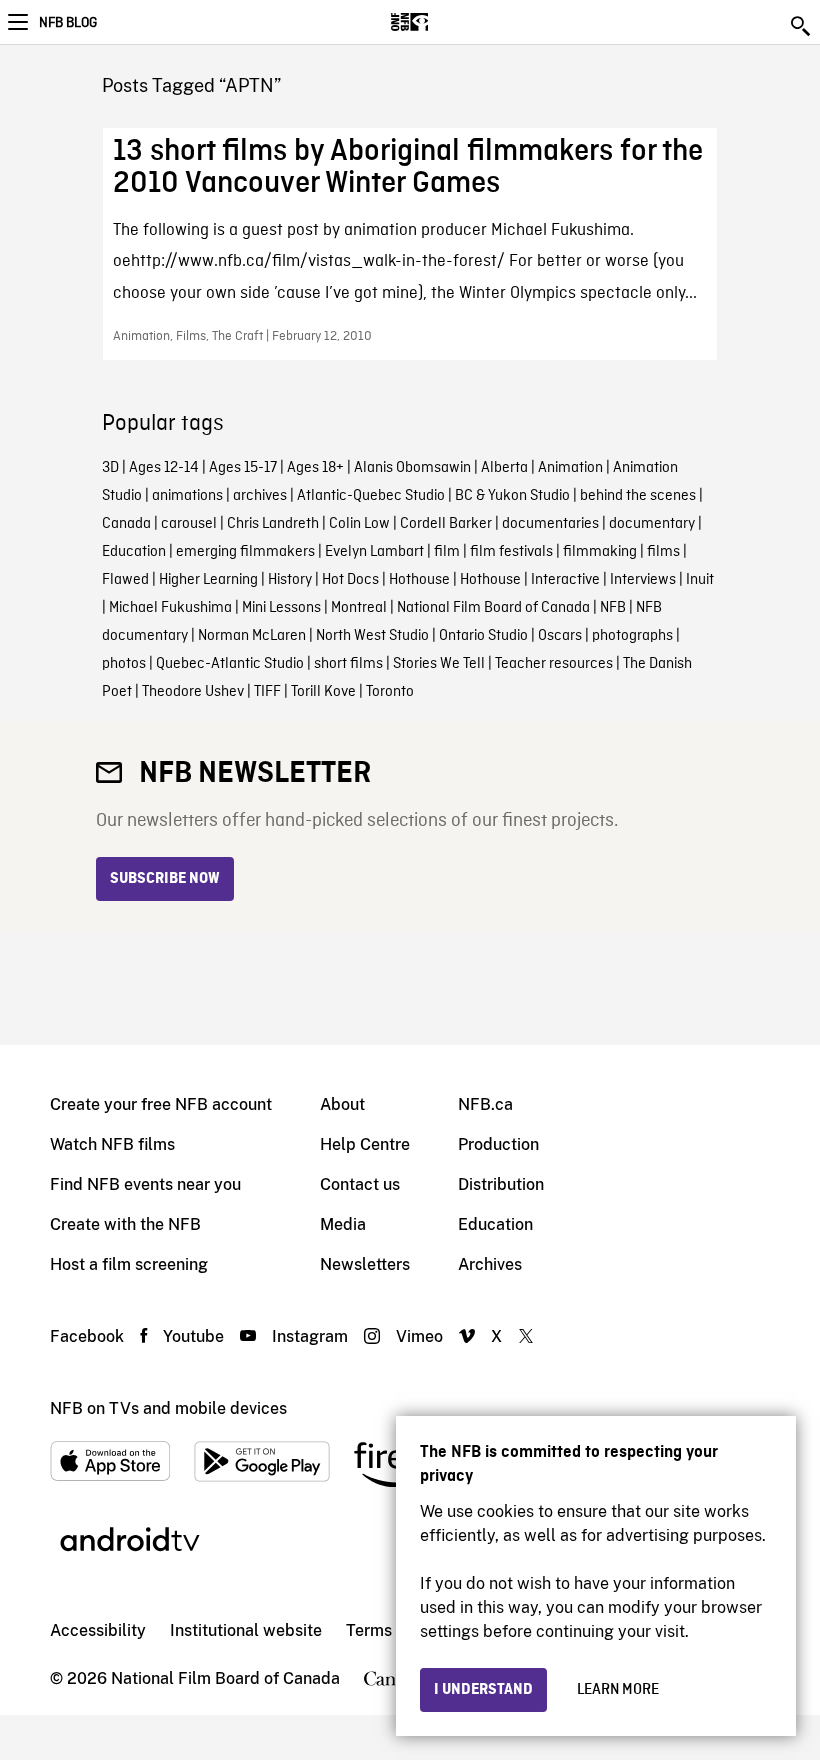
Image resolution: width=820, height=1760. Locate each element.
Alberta (504, 468)
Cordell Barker (446, 524)
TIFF (267, 692)
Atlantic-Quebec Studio (371, 496)
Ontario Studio (483, 636)
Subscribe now (165, 879)
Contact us (360, 1184)
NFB (613, 608)
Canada (126, 524)
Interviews (643, 580)
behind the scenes (638, 496)
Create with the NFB (125, 1224)
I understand (483, 1690)
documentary (652, 524)
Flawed (125, 580)
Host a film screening (129, 1264)
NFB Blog (68, 23)
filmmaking (600, 552)
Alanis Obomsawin (412, 468)
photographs (632, 636)
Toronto (390, 692)
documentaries (550, 524)
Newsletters (365, 1264)
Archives (490, 1264)
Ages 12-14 (164, 468)
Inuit (700, 580)
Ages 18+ (315, 468)
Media (343, 1224)
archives (260, 496)
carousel (189, 524)
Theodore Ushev (193, 692)
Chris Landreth (273, 524)
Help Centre (365, 1144)
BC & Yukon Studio (512, 496)
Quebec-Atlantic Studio (230, 664)
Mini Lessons (281, 608)
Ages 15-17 (243, 468)
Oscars (560, 636)
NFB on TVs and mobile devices (168, 1408)
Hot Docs (350, 580)
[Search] (802, 26)
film (447, 552)
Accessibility (98, 1630)
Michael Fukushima (170, 608)
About (342, 1104)
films (663, 552)
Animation (570, 468)
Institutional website (246, 1630)
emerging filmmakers (245, 552)
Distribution (501, 1184)
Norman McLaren (252, 636)
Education (134, 552)
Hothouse (419, 580)
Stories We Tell (439, 664)
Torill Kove (323, 692)
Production (498, 1144)
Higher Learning (208, 580)
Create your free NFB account (161, 1104)
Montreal (359, 608)
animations (187, 496)
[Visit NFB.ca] (444, 22)
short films (348, 664)
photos (124, 664)
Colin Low (359, 524)
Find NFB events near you (145, 1184)
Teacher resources (554, 664)
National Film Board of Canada (493, 608)
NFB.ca (485, 1104)
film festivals (511, 552)
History (290, 580)
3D (110, 468)
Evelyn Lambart (374, 552)
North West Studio (372, 636)
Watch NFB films (112, 1144)
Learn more (618, 1690)
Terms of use (393, 1630)
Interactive (565, 580)
